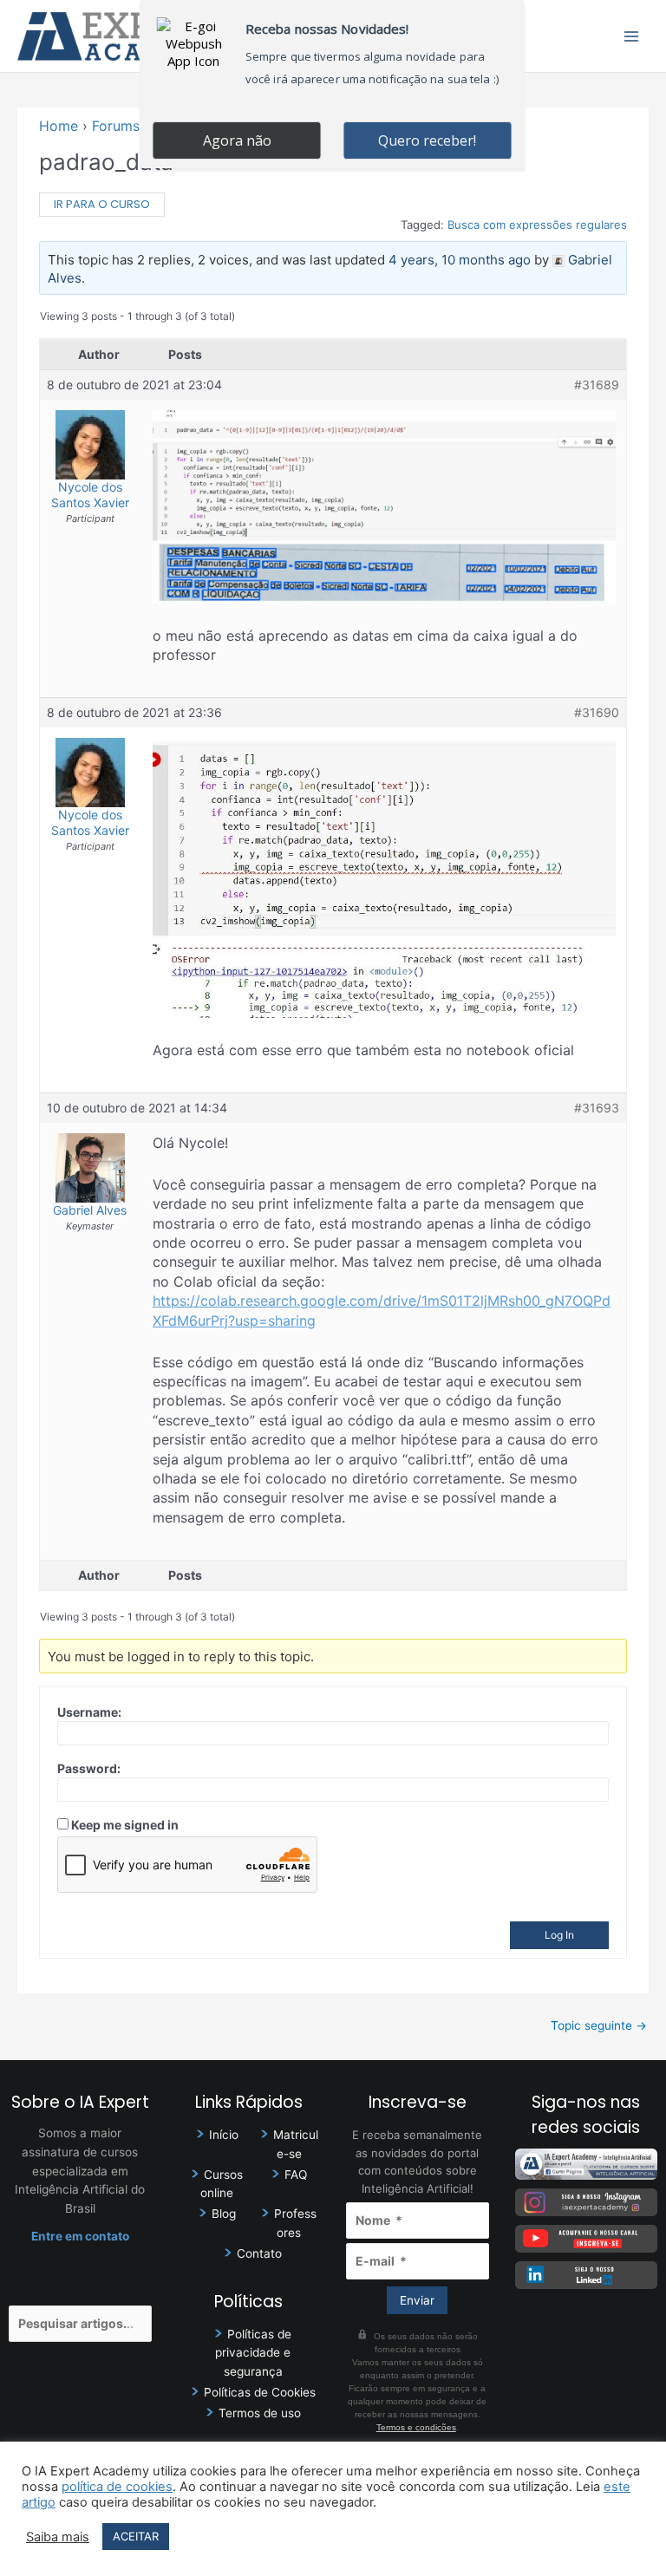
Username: (89, 1712)
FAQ (296, 2175)
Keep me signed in (125, 1825)
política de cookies (117, 2487)
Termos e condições (416, 2427)
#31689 (597, 385)
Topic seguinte (599, 2025)
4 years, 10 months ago (460, 260)
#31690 (597, 712)
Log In (559, 1935)
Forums (116, 126)
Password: (89, 1768)
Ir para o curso (102, 204)
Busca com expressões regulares (537, 225)
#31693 (597, 1108)
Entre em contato (80, 2236)
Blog (224, 2214)
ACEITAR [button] (136, 2536)
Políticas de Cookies (260, 2392)
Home (59, 126)
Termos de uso (260, 2413)
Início (224, 2135)
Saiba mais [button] (58, 2537)
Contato (259, 2253)
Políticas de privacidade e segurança (253, 2353)
